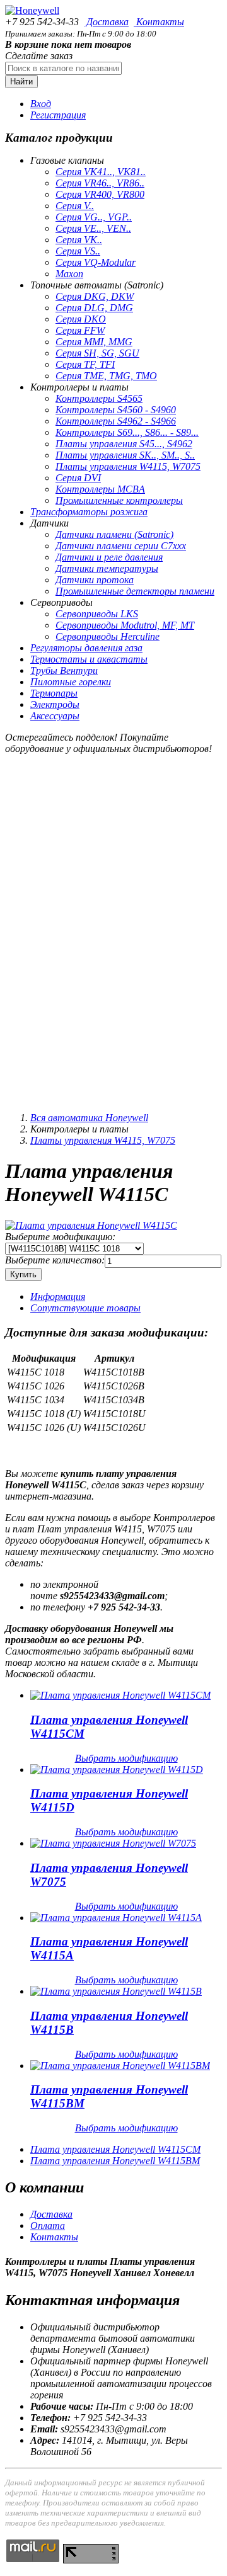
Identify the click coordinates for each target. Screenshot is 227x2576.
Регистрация (58, 115)
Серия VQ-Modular (96, 262)
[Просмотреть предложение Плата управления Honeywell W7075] (113, 1843)
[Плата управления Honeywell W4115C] (91, 1225)
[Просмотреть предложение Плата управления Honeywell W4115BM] (120, 2066)
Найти (21, 82)
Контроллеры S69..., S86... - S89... (127, 432)
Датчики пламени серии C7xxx (121, 546)
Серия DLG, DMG (94, 308)
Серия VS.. (78, 251)
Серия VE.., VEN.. (93, 228)
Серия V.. (75, 206)
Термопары (54, 693)
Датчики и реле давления (109, 557)
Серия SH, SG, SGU (97, 353)
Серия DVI (78, 478)
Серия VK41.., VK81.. (101, 172)
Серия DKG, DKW (95, 296)
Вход (41, 104)
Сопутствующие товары (85, 1308)
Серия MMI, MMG (94, 342)
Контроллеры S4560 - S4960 (116, 410)
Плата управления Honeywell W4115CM (115, 2149)
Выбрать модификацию (126, 1758)
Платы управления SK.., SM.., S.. (125, 455)
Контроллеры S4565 (99, 398)
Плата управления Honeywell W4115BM (115, 2161)
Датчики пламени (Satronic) (114, 534)
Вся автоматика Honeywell (89, 1118)
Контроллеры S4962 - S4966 (116, 421)
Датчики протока (95, 580)
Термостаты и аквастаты (89, 659)
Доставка (106, 22)
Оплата (48, 2226)
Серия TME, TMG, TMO (106, 376)
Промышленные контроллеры (119, 500)
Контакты (159, 22)
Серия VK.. (79, 240)
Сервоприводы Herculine (108, 636)
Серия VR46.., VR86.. (100, 183)
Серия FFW (80, 330)
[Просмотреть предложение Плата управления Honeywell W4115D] (117, 1770)
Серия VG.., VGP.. (94, 217)
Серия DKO (81, 319)
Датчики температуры (107, 568)
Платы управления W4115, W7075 (128, 466)
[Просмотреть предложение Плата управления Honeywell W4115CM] (120, 1695)
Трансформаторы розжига (89, 512)
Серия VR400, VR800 (100, 194)
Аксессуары (55, 716)
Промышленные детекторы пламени (135, 591)
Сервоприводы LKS (97, 614)
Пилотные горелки (71, 682)
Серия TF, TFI (85, 364)
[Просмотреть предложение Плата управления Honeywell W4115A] (116, 1918)
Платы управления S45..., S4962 (124, 444)
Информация (58, 1297)
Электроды (55, 704)
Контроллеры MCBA (100, 489)
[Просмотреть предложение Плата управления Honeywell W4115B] (116, 1991)
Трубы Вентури (64, 670)
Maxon (69, 274)
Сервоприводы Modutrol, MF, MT (125, 625)
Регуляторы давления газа (86, 648)
